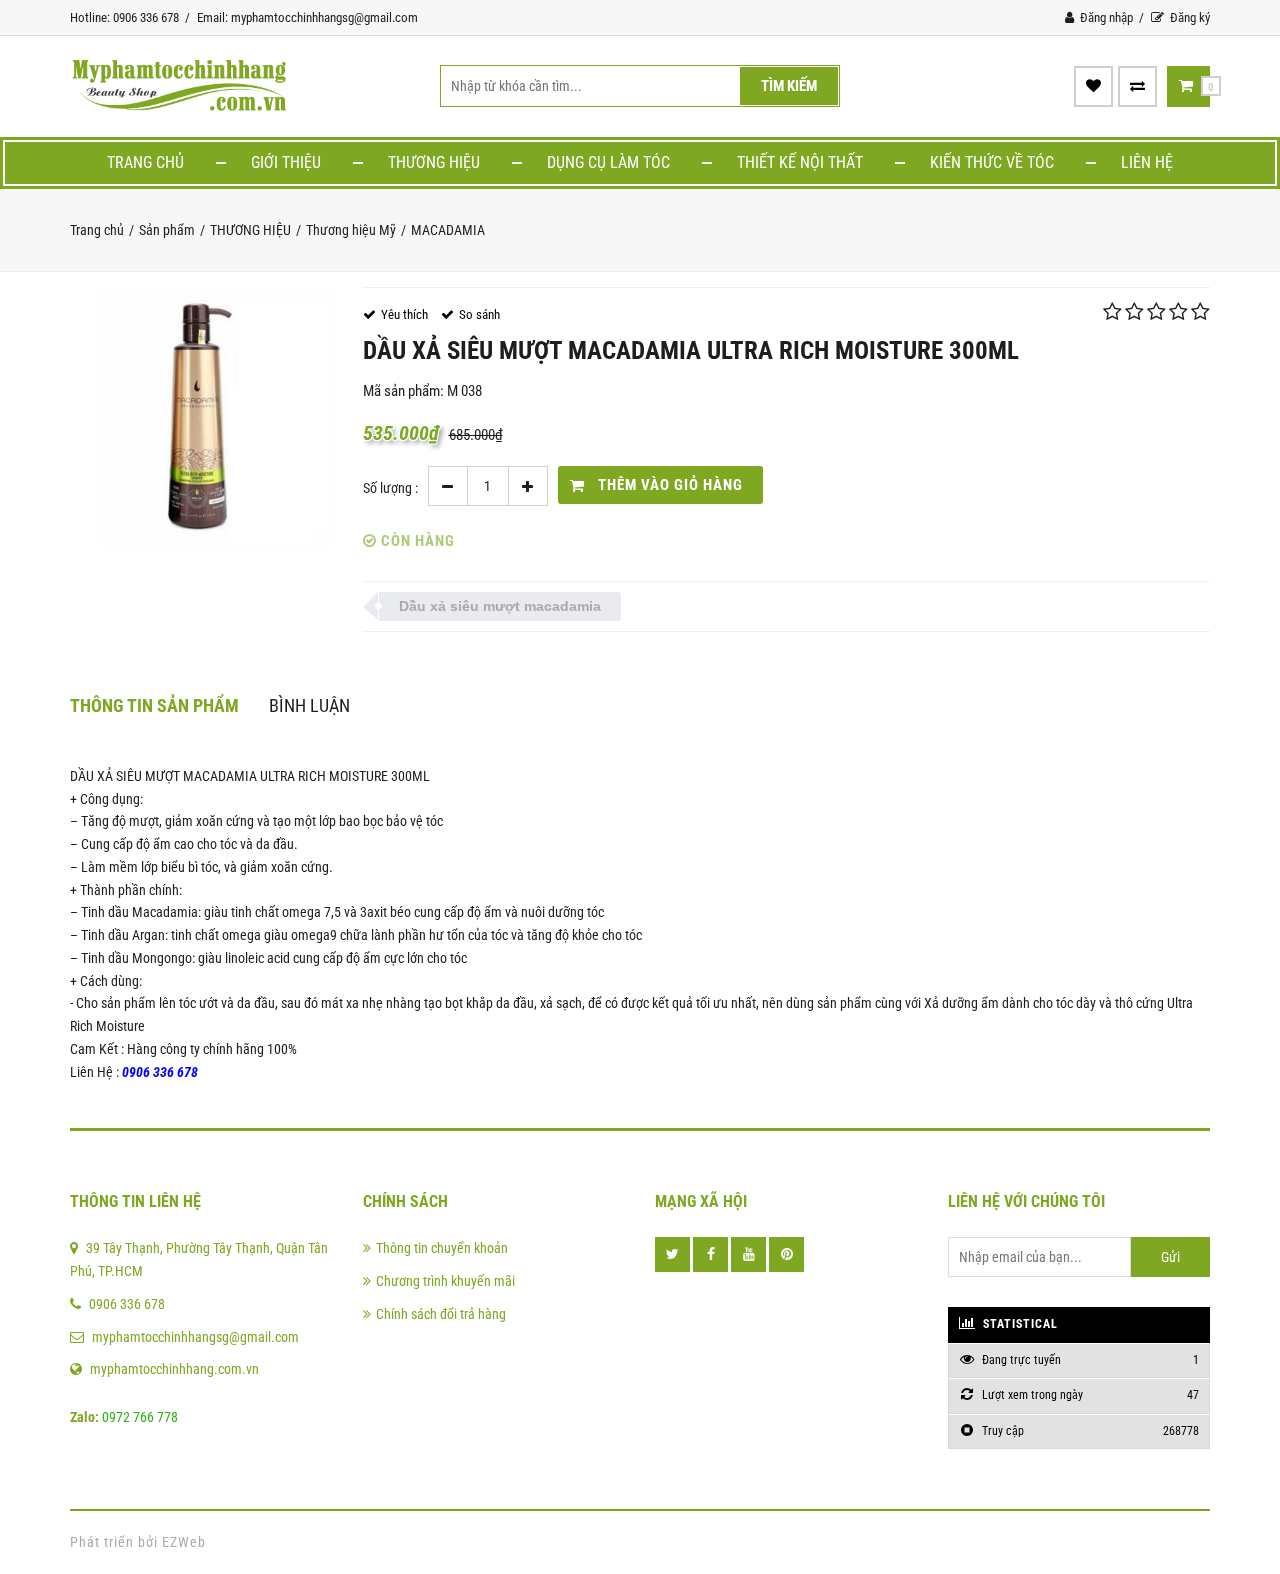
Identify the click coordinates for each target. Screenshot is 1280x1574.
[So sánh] (1137, 86)
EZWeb (184, 1542)
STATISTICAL (1018, 1324)
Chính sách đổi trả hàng (441, 1314)
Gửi (1170, 1257)
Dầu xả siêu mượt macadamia (500, 606)
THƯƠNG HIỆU (434, 162)
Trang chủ (145, 162)
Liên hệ (1147, 162)
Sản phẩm (167, 230)
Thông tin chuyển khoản (442, 1248)
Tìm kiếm (789, 86)
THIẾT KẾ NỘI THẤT (800, 162)
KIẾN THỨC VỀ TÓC (992, 162)
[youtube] (748, 1254)
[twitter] (672, 1254)
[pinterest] (786, 1254)
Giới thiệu (286, 162)
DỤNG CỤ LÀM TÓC (608, 162)
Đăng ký (1188, 17)
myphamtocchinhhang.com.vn (174, 1369)
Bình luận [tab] (309, 705)
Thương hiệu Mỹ (351, 230)
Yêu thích (404, 314)
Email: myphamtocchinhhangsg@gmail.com (307, 17)
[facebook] (710, 1254)
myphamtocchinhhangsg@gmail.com (195, 1337)
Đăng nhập (1105, 17)
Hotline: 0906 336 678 (124, 17)
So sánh (479, 314)
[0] (1186, 86)
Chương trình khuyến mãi (445, 1281)
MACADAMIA (448, 230)
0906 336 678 (127, 1304)
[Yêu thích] (1093, 86)
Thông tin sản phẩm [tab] (154, 705)
